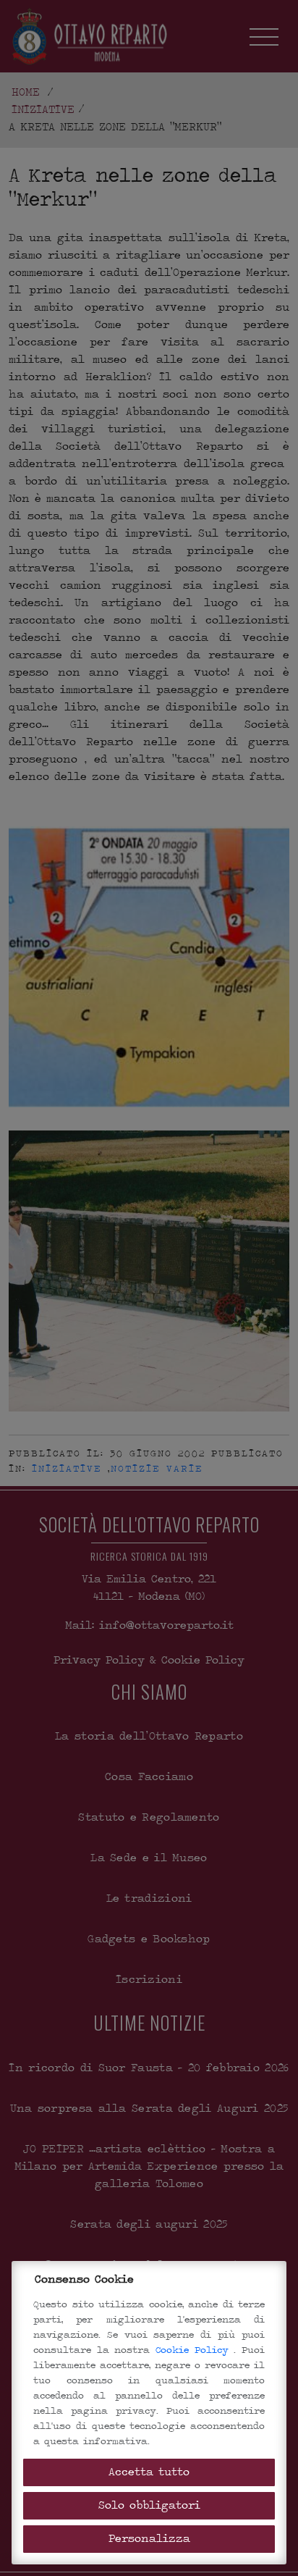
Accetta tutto (149, 2472)
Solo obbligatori (149, 2505)
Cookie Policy (195, 2350)
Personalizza (149, 2539)
